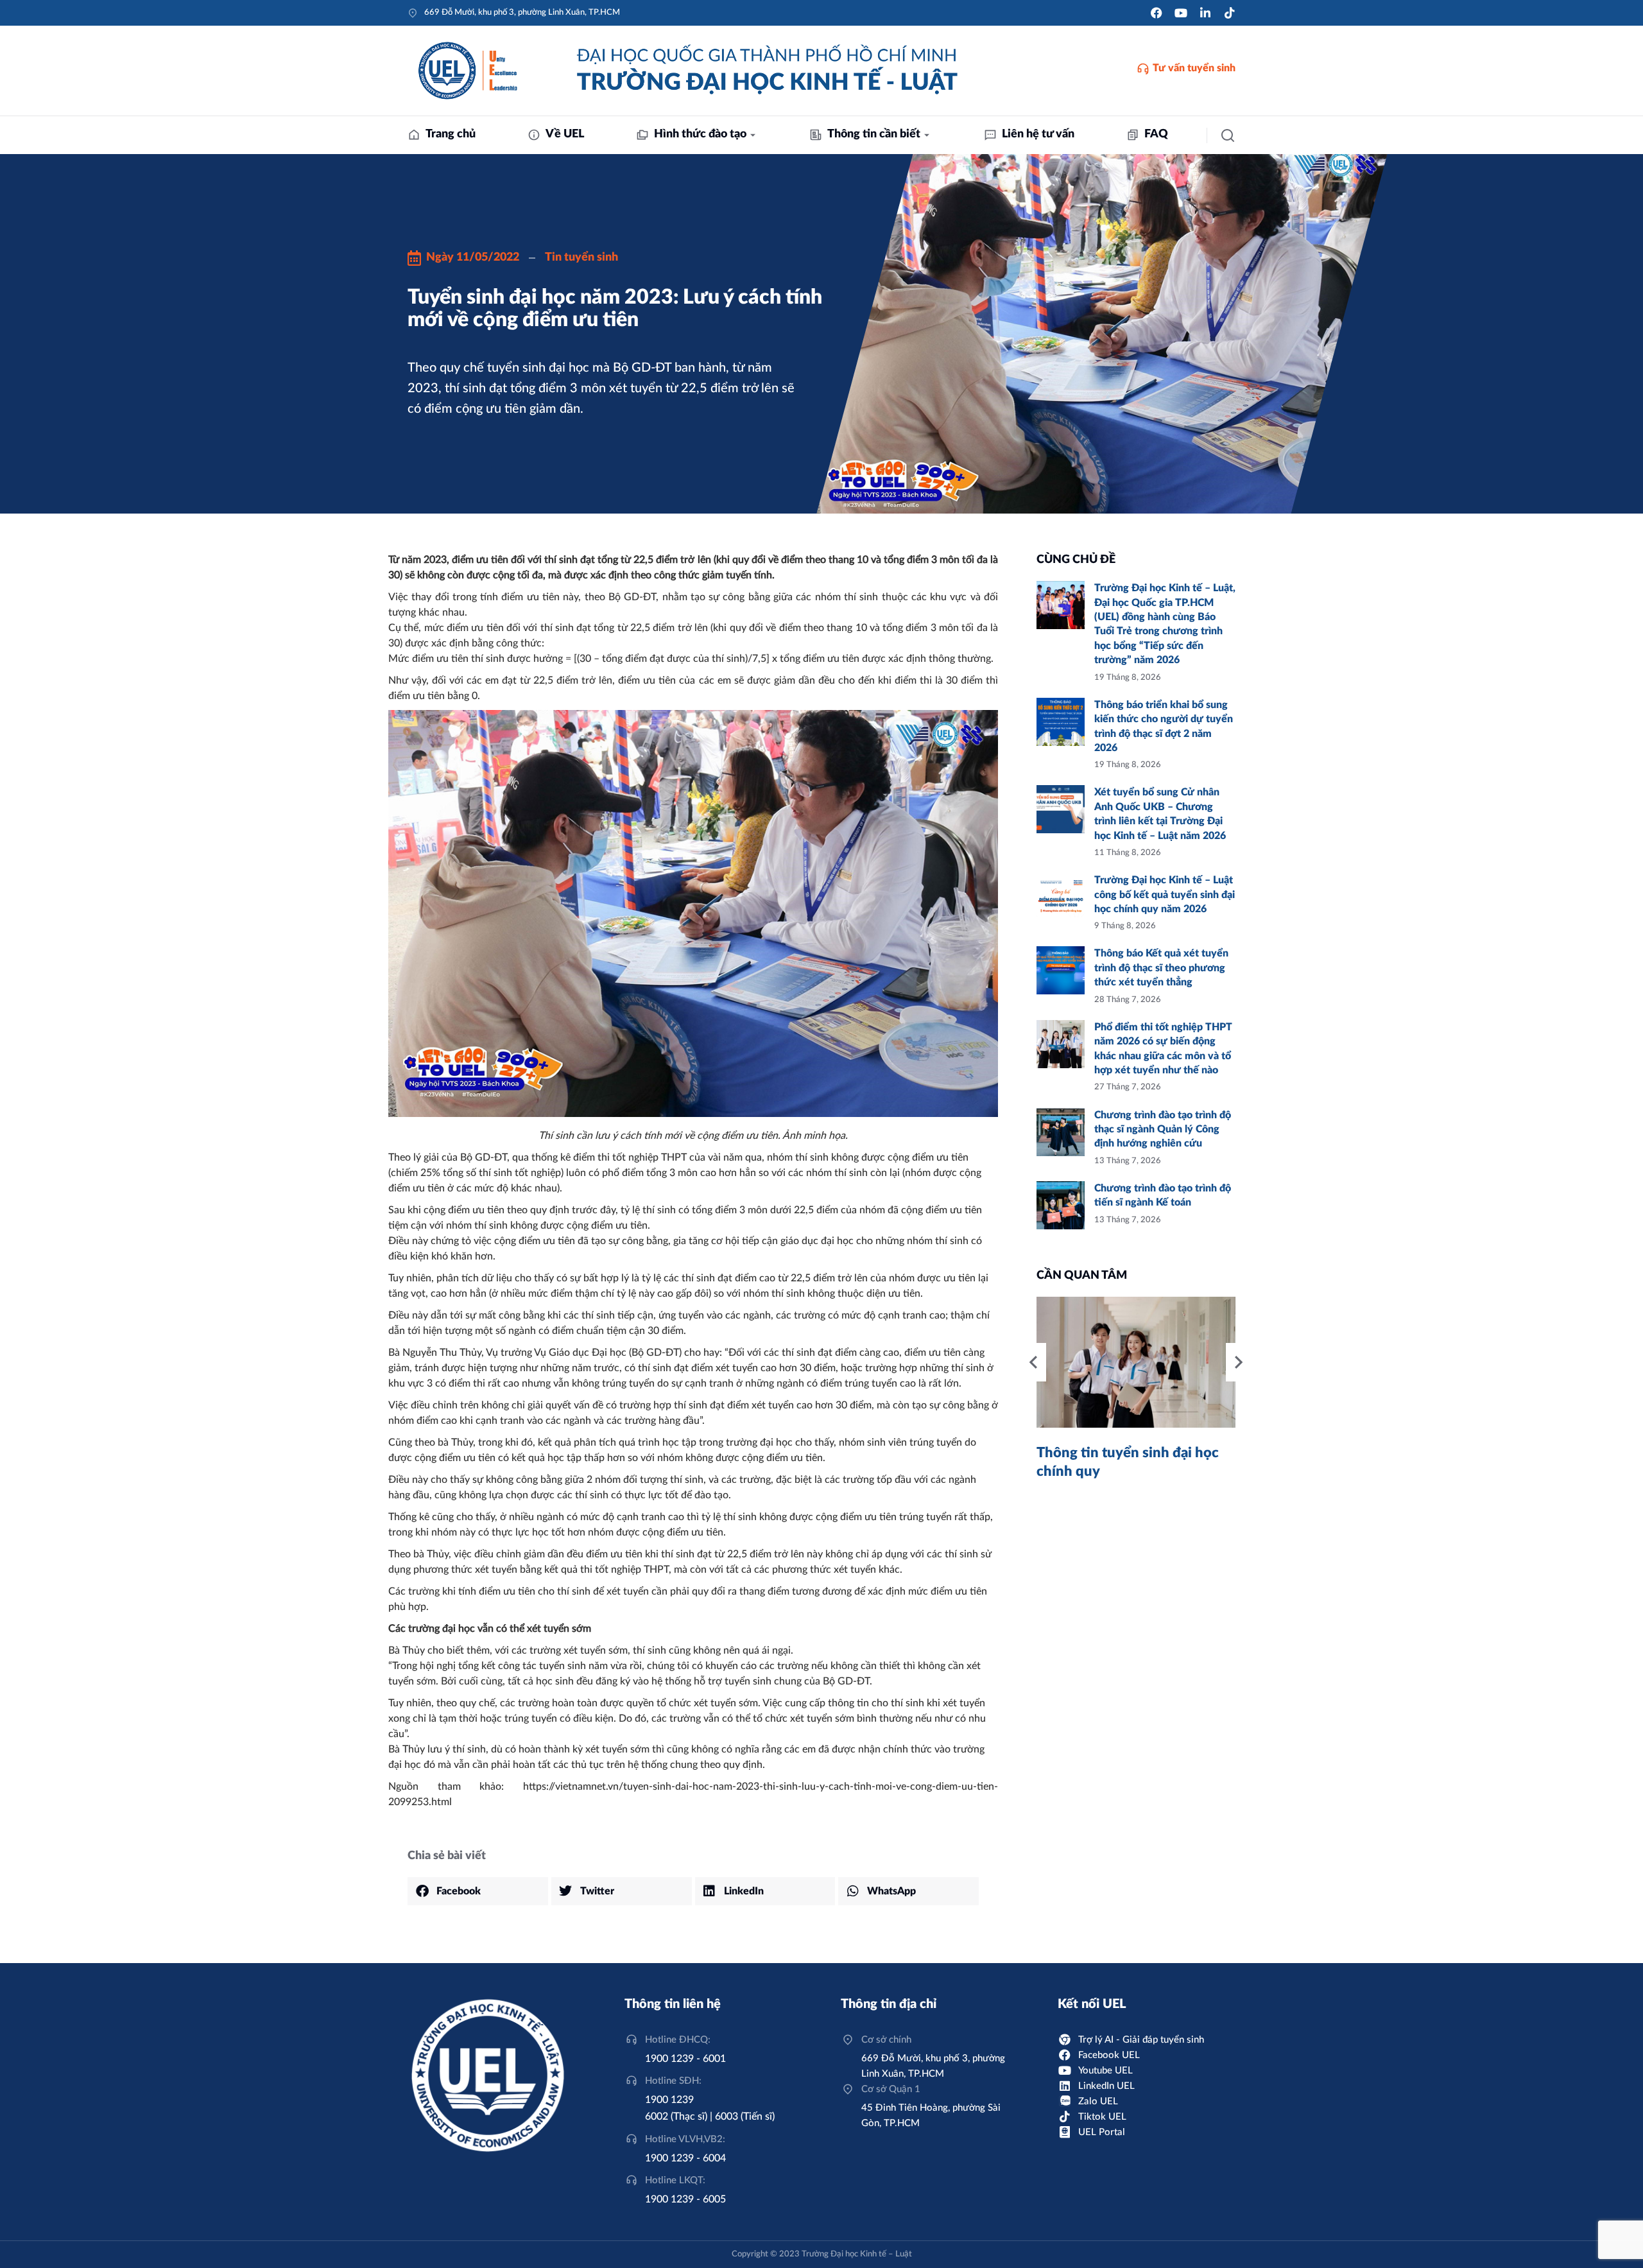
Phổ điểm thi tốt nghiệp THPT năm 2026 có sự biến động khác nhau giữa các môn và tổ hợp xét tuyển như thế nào (1163, 1049)
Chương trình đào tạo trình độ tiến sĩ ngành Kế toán (1163, 1195)
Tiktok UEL (1102, 2117)
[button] (478, 1891)
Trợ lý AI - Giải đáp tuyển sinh (1141, 2040)
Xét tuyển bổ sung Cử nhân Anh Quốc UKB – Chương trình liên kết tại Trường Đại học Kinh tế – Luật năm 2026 (1160, 814)
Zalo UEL (1098, 2101)
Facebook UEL (1109, 2055)
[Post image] (1061, 605)
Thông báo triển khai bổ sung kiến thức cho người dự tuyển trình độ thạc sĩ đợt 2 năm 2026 (1164, 726)
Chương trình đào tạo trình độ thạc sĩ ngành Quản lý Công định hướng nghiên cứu (1163, 1130)
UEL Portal (1102, 2132)
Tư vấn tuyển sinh (1194, 68)
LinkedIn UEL (1106, 2086)
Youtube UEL (1105, 2071)
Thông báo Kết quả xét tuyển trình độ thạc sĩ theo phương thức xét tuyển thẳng (1161, 968)
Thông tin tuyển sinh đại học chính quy (1128, 1462)
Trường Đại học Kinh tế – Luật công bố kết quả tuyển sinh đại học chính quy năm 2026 (1165, 895)
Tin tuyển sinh (581, 257)
